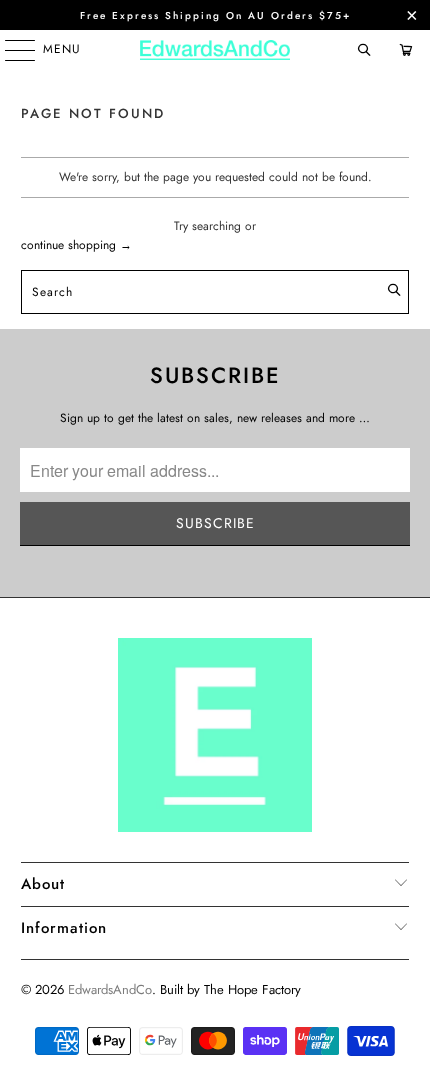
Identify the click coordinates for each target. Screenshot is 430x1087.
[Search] (364, 50)
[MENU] (10, 50)
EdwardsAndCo (110, 989)
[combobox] (215, 292)
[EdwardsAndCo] (215, 50)
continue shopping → (76, 245)
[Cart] (405, 50)
